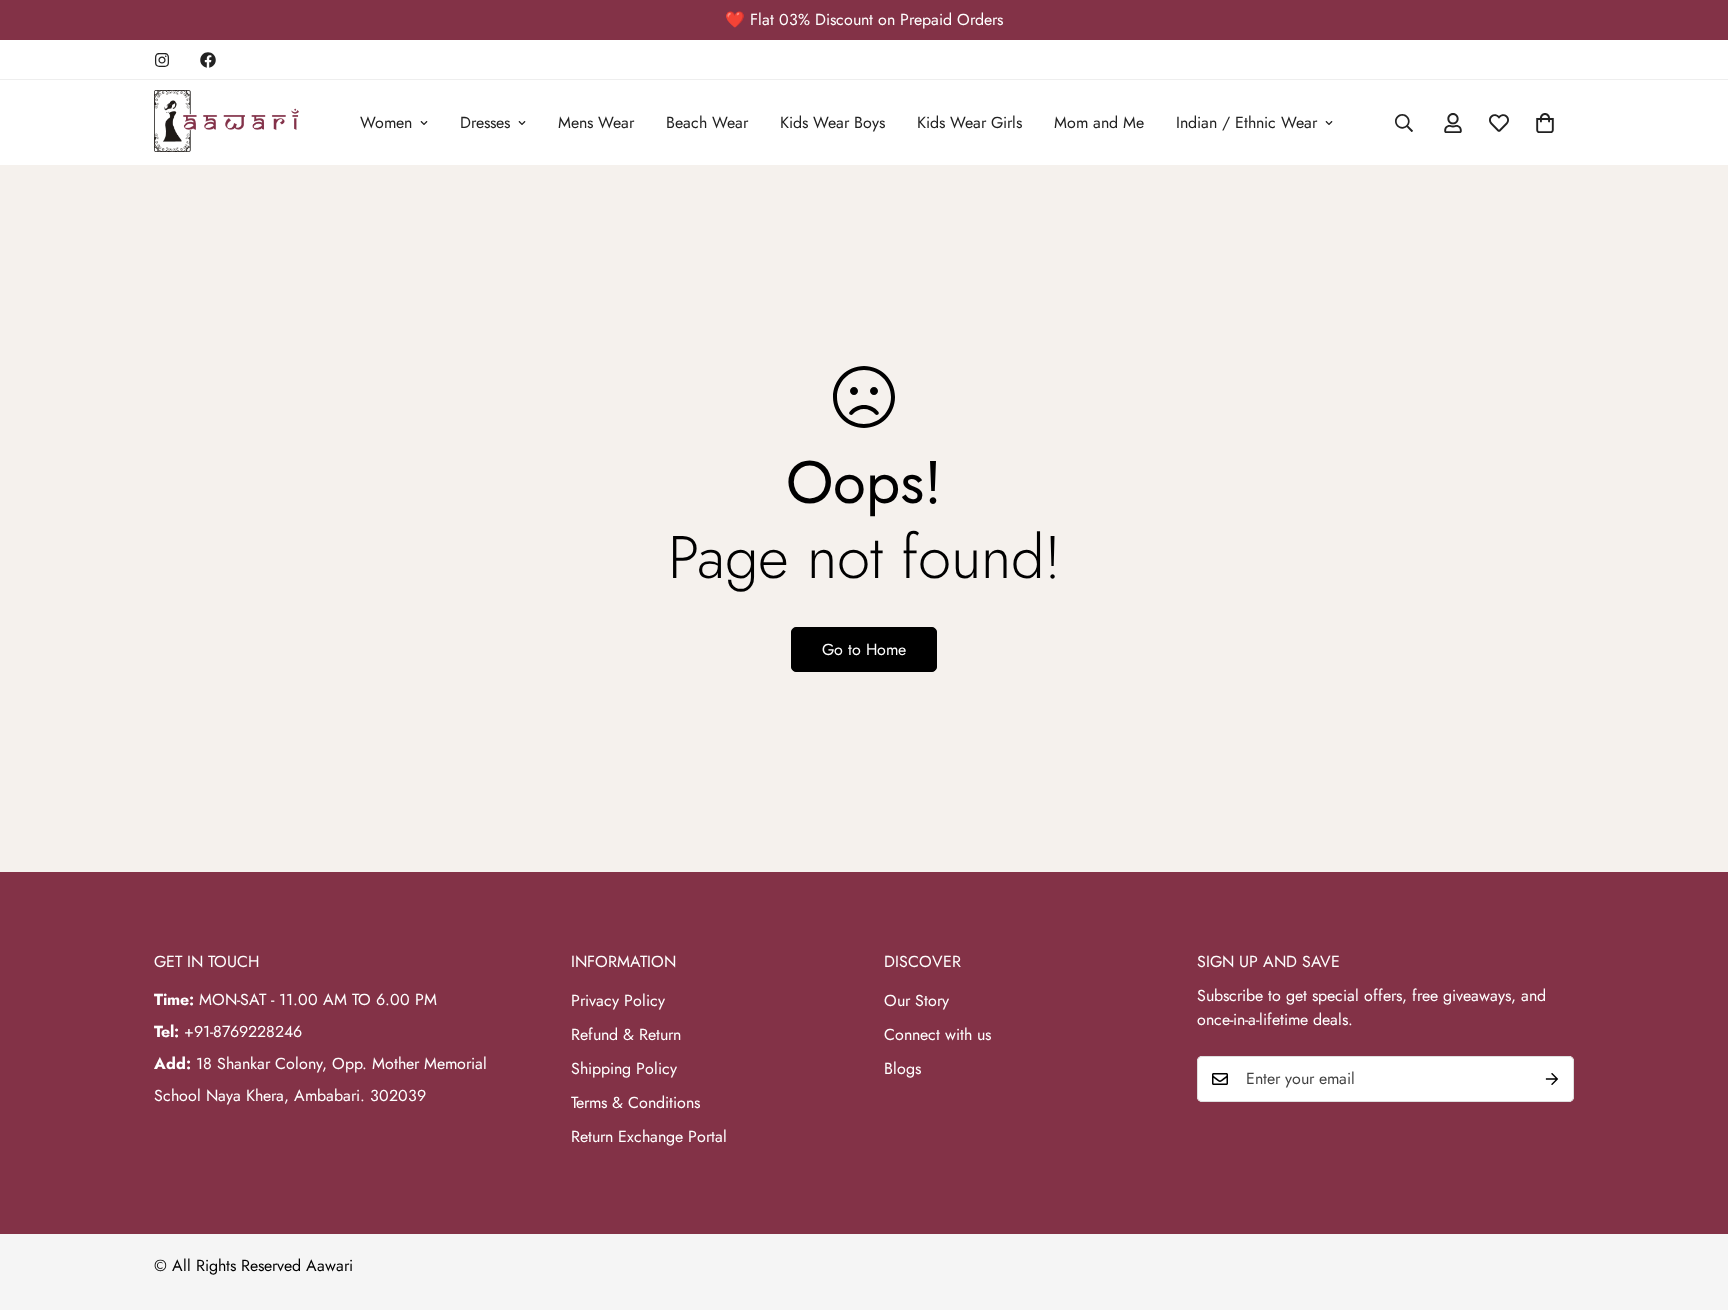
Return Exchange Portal (649, 1136)
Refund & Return (626, 1034)
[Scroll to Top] (1689, 1201)
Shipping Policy (624, 1068)
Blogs (902, 1068)
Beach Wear (707, 122)
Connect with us (937, 1034)
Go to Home (864, 649)
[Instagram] (162, 60)
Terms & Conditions (635, 1102)
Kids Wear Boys (832, 122)
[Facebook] (208, 60)
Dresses (485, 122)
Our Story (916, 1000)
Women (386, 122)
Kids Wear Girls (969, 122)
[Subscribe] (1552, 1079)
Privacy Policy (618, 1000)
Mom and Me (1099, 122)
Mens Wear (596, 122)
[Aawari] (226, 122)
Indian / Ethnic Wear (1246, 122)
